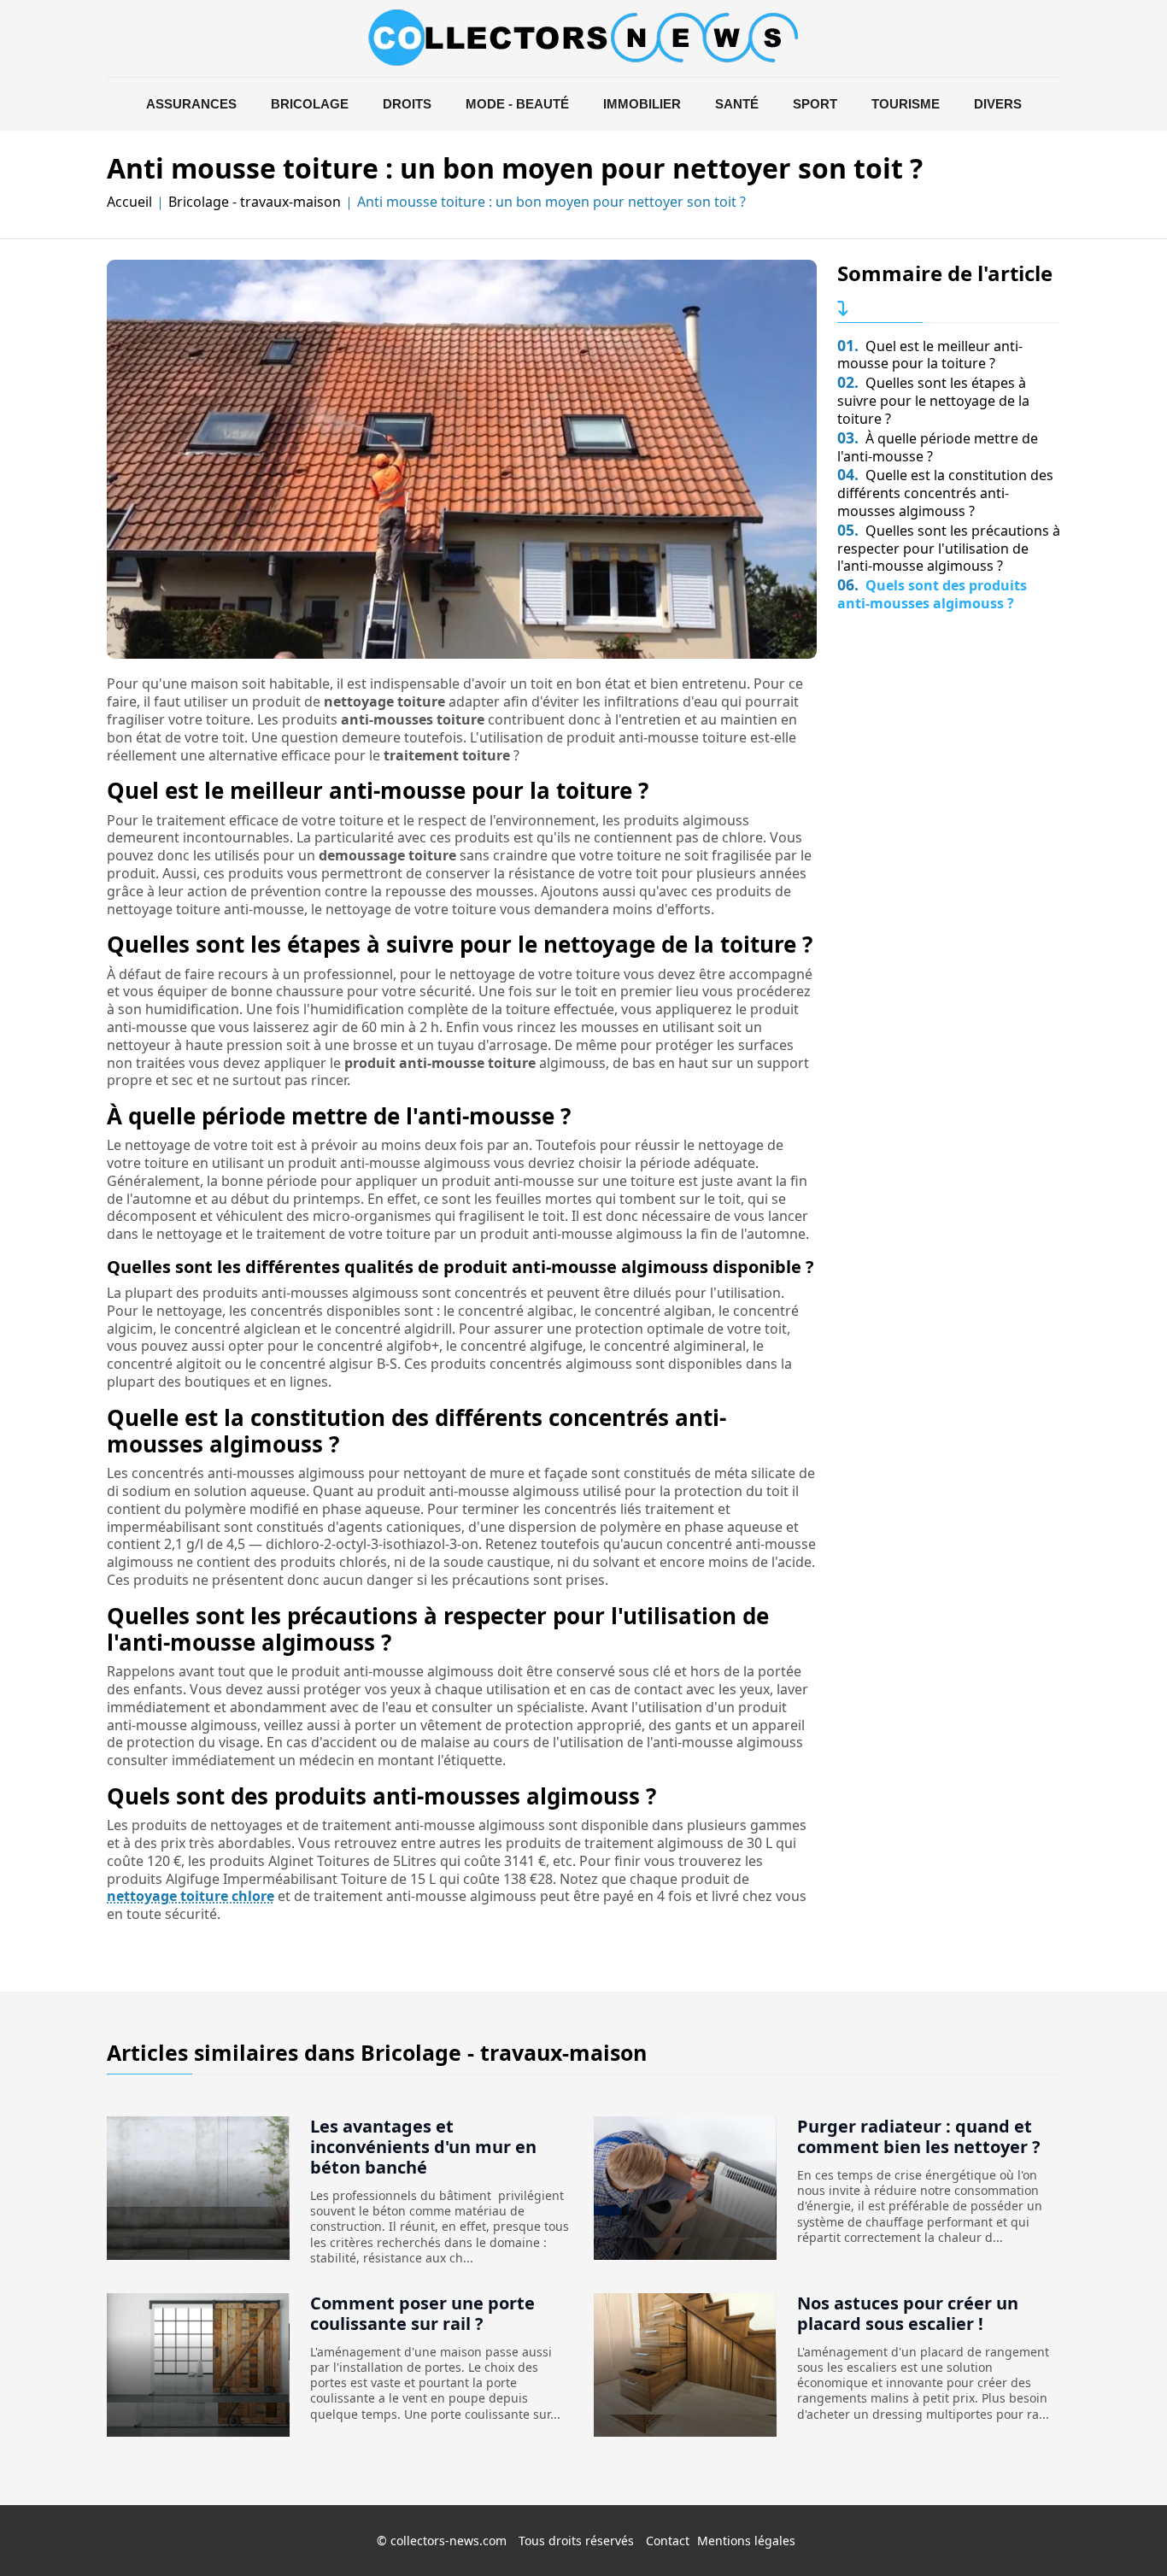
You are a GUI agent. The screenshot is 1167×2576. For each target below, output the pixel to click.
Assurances (191, 104)
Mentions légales (746, 2541)
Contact (668, 2541)
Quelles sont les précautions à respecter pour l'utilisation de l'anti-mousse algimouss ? (949, 549)
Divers (998, 104)
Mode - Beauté (517, 104)
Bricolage (310, 104)
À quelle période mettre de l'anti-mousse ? (938, 447)
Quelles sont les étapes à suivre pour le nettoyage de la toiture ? (933, 401)
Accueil (129, 202)
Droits (407, 104)
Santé (737, 104)
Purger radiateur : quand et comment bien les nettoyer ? (919, 2136)
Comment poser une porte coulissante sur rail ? (422, 2313)
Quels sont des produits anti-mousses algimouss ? (932, 594)
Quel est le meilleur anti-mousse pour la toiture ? (930, 355)
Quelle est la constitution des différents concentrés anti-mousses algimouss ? (945, 493)
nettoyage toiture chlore (191, 1896)
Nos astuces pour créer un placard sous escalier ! (908, 2313)
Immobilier (642, 104)
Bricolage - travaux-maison (255, 202)
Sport (815, 104)
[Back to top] (1120, 2529)
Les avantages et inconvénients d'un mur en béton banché (423, 2147)
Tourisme (906, 104)
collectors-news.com (449, 2541)
